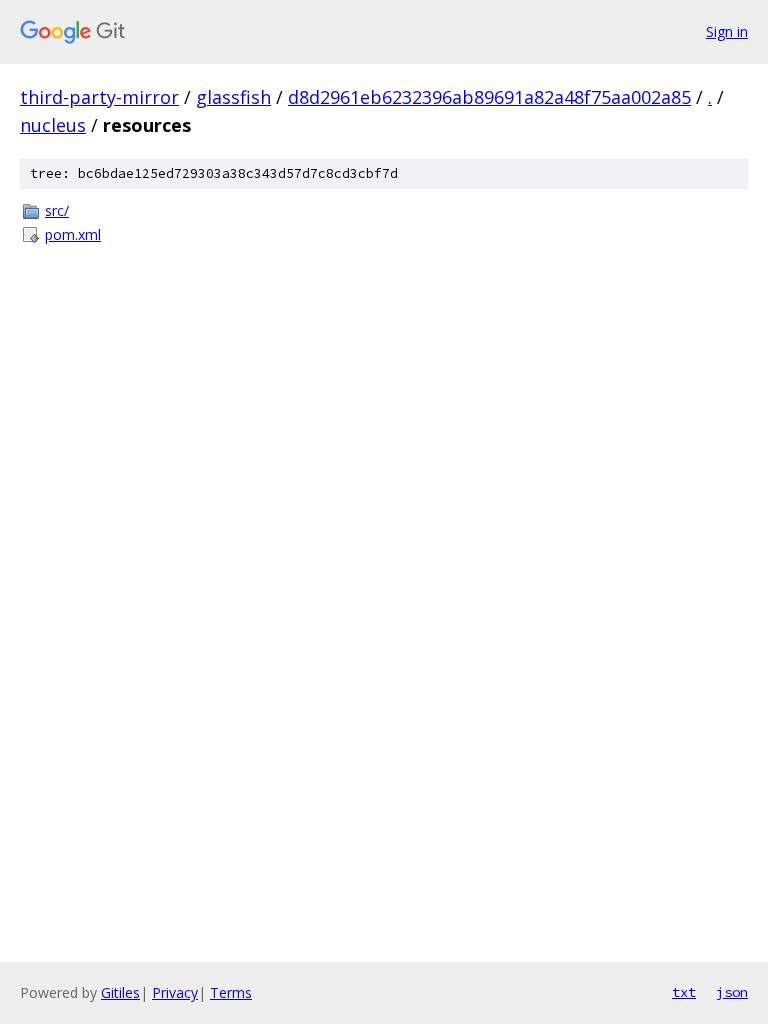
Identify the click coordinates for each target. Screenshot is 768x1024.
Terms (231, 992)
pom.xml (73, 234)
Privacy (175, 992)
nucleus (53, 125)
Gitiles (120, 992)
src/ (57, 210)
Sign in (727, 31)
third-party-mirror (99, 97)
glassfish (233, 97)
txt (684, 992)
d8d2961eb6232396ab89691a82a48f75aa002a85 (489, 97)
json (732, 992)
